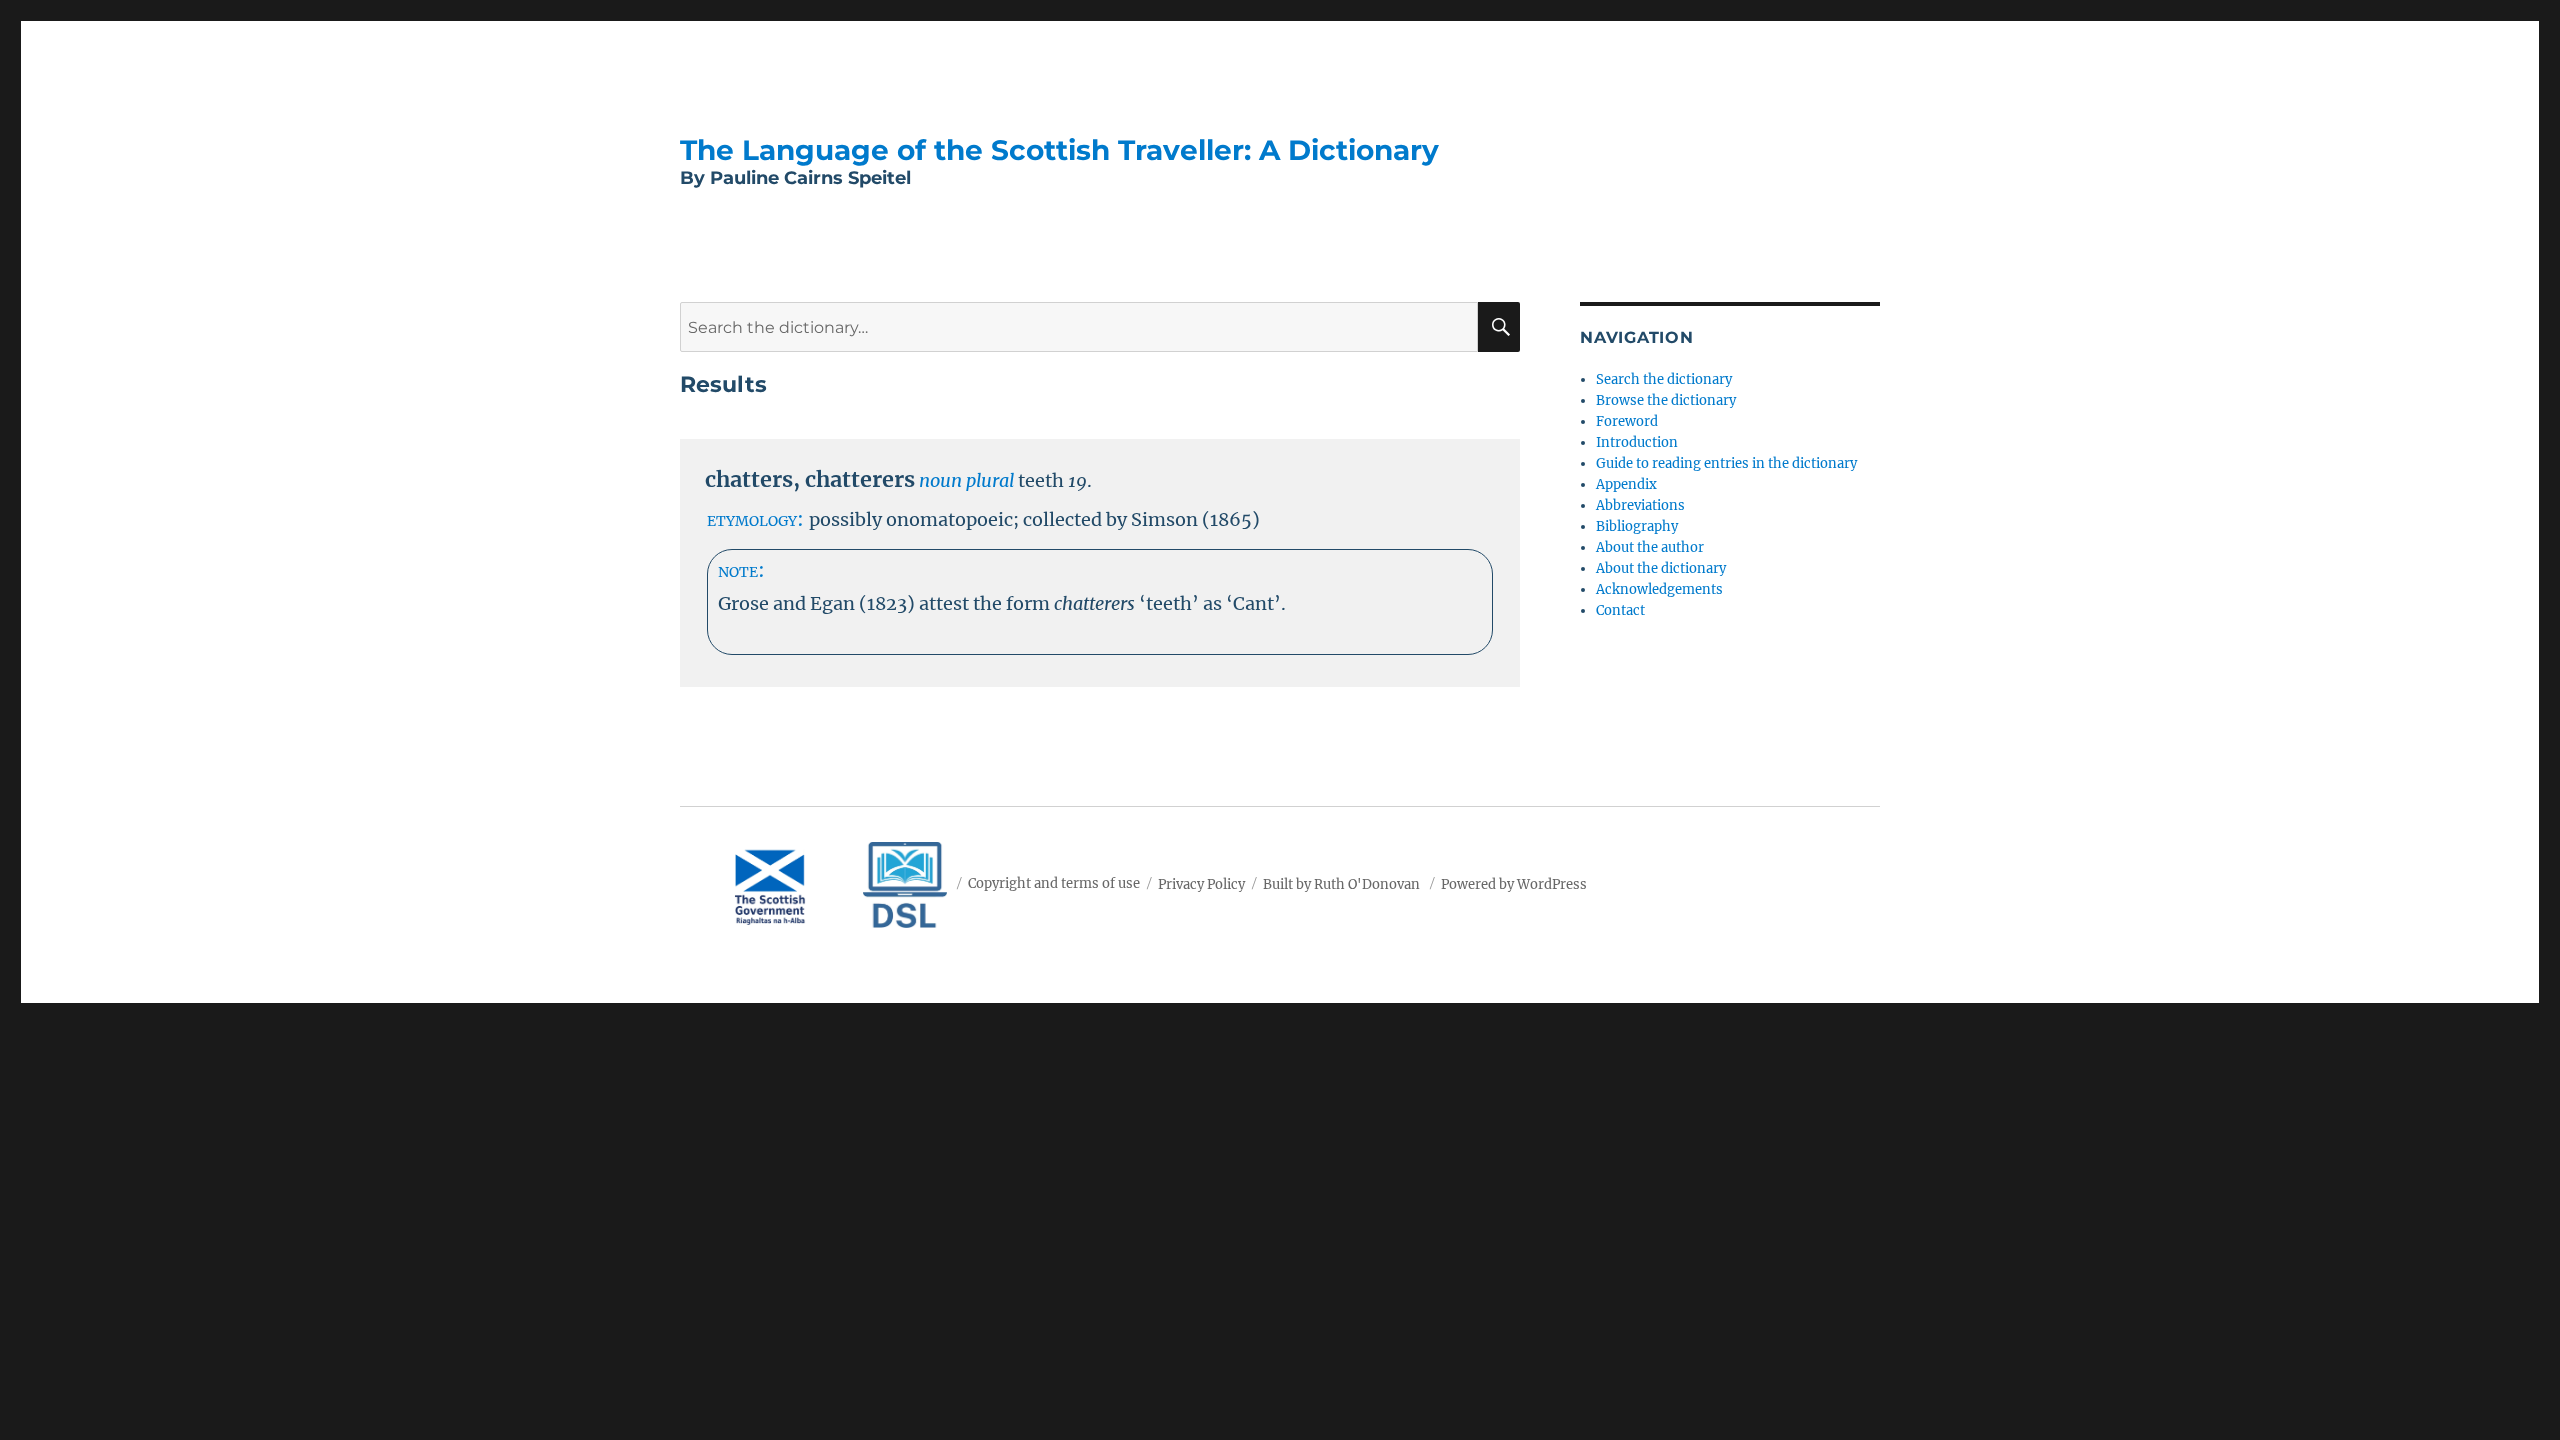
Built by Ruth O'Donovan (1341, 883)
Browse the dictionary (1666, 400)
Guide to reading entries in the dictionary (1726, 463)
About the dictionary (1661, 568)
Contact (1620, 610)
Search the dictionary (1664, 379)
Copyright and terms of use (1054, 883)
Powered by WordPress (1514, 883)
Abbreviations (1640, 505)
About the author (1650, 547)
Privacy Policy (1201, 883)
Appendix (1626, 484)
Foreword (1627, 421)
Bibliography (1637, 526)
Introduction (1637, 442)
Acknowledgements (1659, 589)
